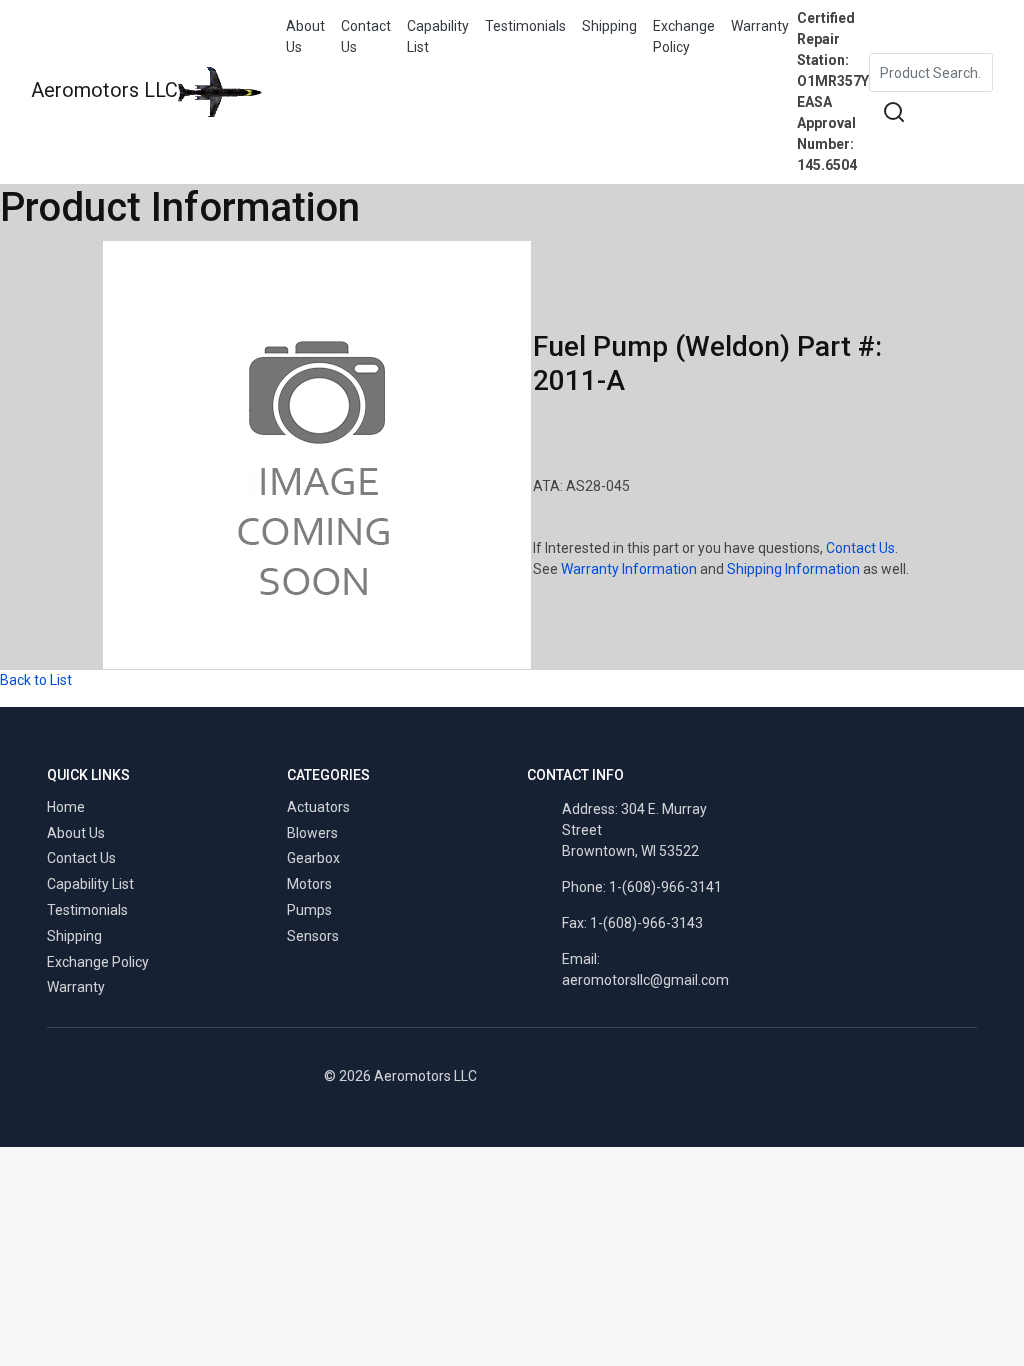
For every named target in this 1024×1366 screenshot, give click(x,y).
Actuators (318, 807)
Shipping (609, 26)
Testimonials (525, 26)
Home (66, 807)
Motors (309, 884)
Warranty (760, 26)
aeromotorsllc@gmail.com (645, 980)
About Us (305, 36)
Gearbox (313, 858)
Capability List (438, 36)
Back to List (36, 680)
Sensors (313, 936)
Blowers (312, 833)
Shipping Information (793, 569)
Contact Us (366, 36)
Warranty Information (629, 569)
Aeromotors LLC (104, 90)
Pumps (309, 910)
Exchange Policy (684, 36)
